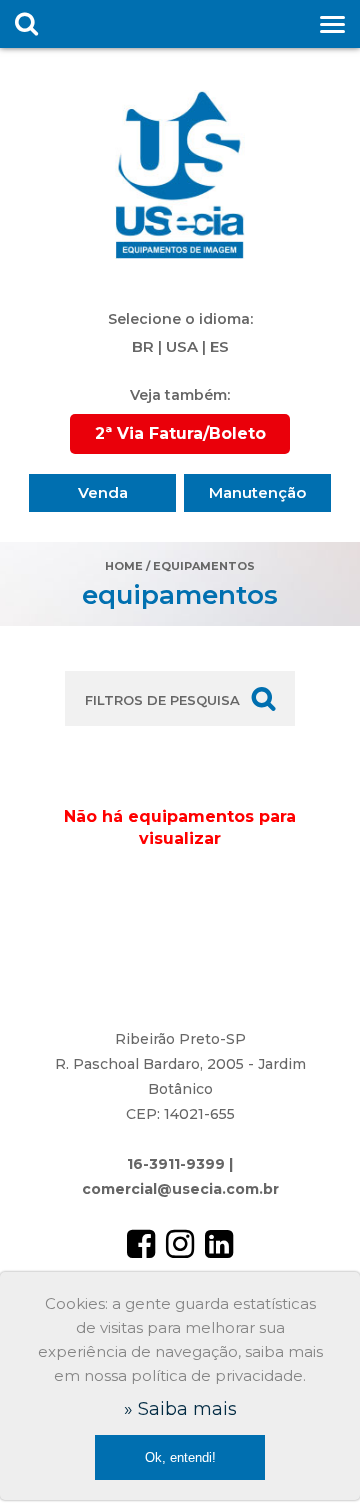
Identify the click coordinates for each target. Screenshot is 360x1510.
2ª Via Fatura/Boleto (180, 433)
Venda (103, 492)
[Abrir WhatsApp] (310, 1459)
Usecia (180, 175)
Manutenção (257, 492)
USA (182, 346)
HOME (124, 566)
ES (219, 346)
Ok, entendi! (180, 1457)
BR (143, 346)
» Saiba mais (180, 1409)
